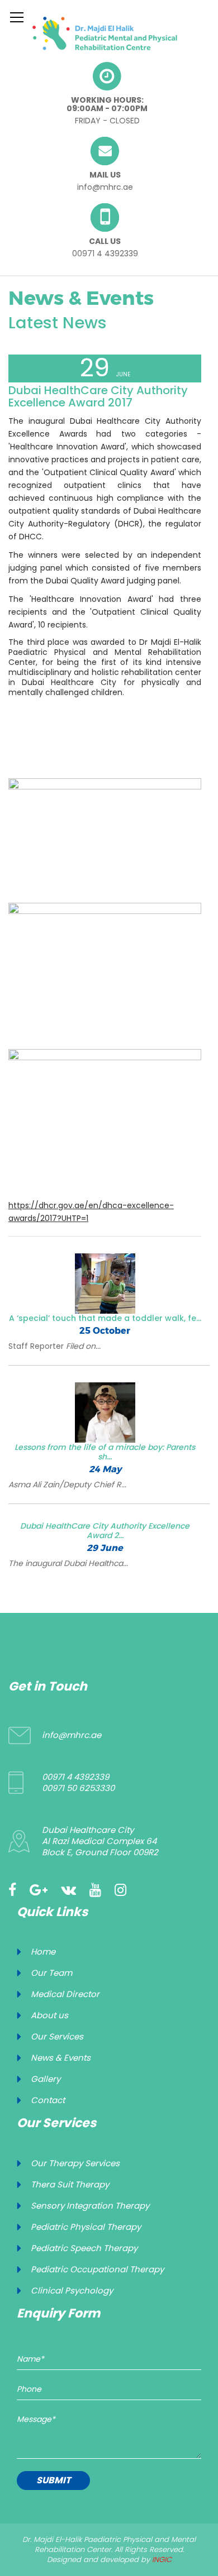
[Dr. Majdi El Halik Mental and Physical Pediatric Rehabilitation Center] (105, 33)
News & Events (61, 2058)
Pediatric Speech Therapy (84, 2248)
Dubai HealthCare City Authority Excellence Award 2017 (98, 396)
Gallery (46, 2079)
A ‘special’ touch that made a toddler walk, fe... (105, 1318)
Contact (48, 2100)
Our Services (57, 2036)
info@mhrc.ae (105, 187)
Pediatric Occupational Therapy (97, 2269)
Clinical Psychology (72, 2290)
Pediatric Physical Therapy (86, 2227)
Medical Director (65, 1994)
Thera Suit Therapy (70, 2184)
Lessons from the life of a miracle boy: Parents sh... (105, 1452)
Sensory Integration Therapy (90, 2206)
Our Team (51, 1973)
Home (43, 1952)
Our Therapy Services (75, 2163)
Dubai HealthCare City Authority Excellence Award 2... (105, 1531)
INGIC (162, 2560)
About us (49, 2015)
